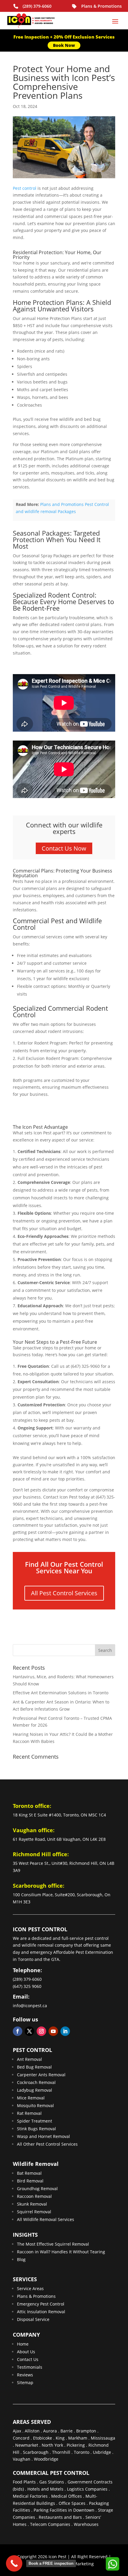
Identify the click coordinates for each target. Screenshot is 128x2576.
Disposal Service (33, 2319)
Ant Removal (29, 2059)
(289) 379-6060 (37, 6)
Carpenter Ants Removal (41, 2075)
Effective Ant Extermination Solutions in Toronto (61, 1693)
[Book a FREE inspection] (14, 2563)
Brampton (86, 2431)
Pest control (25, 188)
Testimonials (30, 2367)
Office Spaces (72, 2503)
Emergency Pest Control (41, 2304)
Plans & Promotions (102, 6)
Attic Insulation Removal (41, 2312)
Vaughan (22, 2459)
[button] (112, 2564)
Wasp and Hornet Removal (43, 2136)
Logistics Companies (87, 2489)
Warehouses (86, 2524)
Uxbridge (102, 2452)
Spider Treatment (35, 2121)
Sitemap (25, 2382)
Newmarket (27, 2445)
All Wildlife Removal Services (46, 2219)
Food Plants (24, 2482)
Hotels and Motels (45, 2489)
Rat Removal (29, 2113)
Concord (21, 2438)
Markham (78, 2438)
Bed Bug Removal (34, 2067)
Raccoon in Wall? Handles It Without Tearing (61, 2252)
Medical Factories (30, 2496)
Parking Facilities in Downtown (64, 2510)
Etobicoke (43, 2438)
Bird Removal (30, 2181)
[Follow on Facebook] (18, 2031)
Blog (21, 2259)
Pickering (76, 2445)
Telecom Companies (50, 2524)
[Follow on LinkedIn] (65, 2031)
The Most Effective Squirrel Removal (53, 2244)
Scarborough (36, 2452)
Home (23, 2344)
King (60, 2438)
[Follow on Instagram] (41, 2031)
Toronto (82, 2452)
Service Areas (30, 2288)
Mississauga (103, 2438)
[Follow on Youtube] (53, 2031)
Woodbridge (46, 2459)
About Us (26, 2352)
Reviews (25, 2375)
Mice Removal (31, 2098)
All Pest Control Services (64, 1593)
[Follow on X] (29, 2031)
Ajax (17, 2431)
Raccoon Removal (34, 2196)
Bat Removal (29, 2173)
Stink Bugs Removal (36, 2129)
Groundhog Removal (37, 2189)
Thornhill (61, 2452)
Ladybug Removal (35, 2090)
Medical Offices (67, 2496)
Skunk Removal (32, 2204)
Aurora (50, 2431)
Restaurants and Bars (60, 2517)
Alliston (32, 2431)
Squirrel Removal (34, 2212)
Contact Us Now (64, 848)
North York (52, 2445)
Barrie (67, 2431)
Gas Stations (52, 2482)
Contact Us (28, 2359)
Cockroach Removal (36, 2082)
